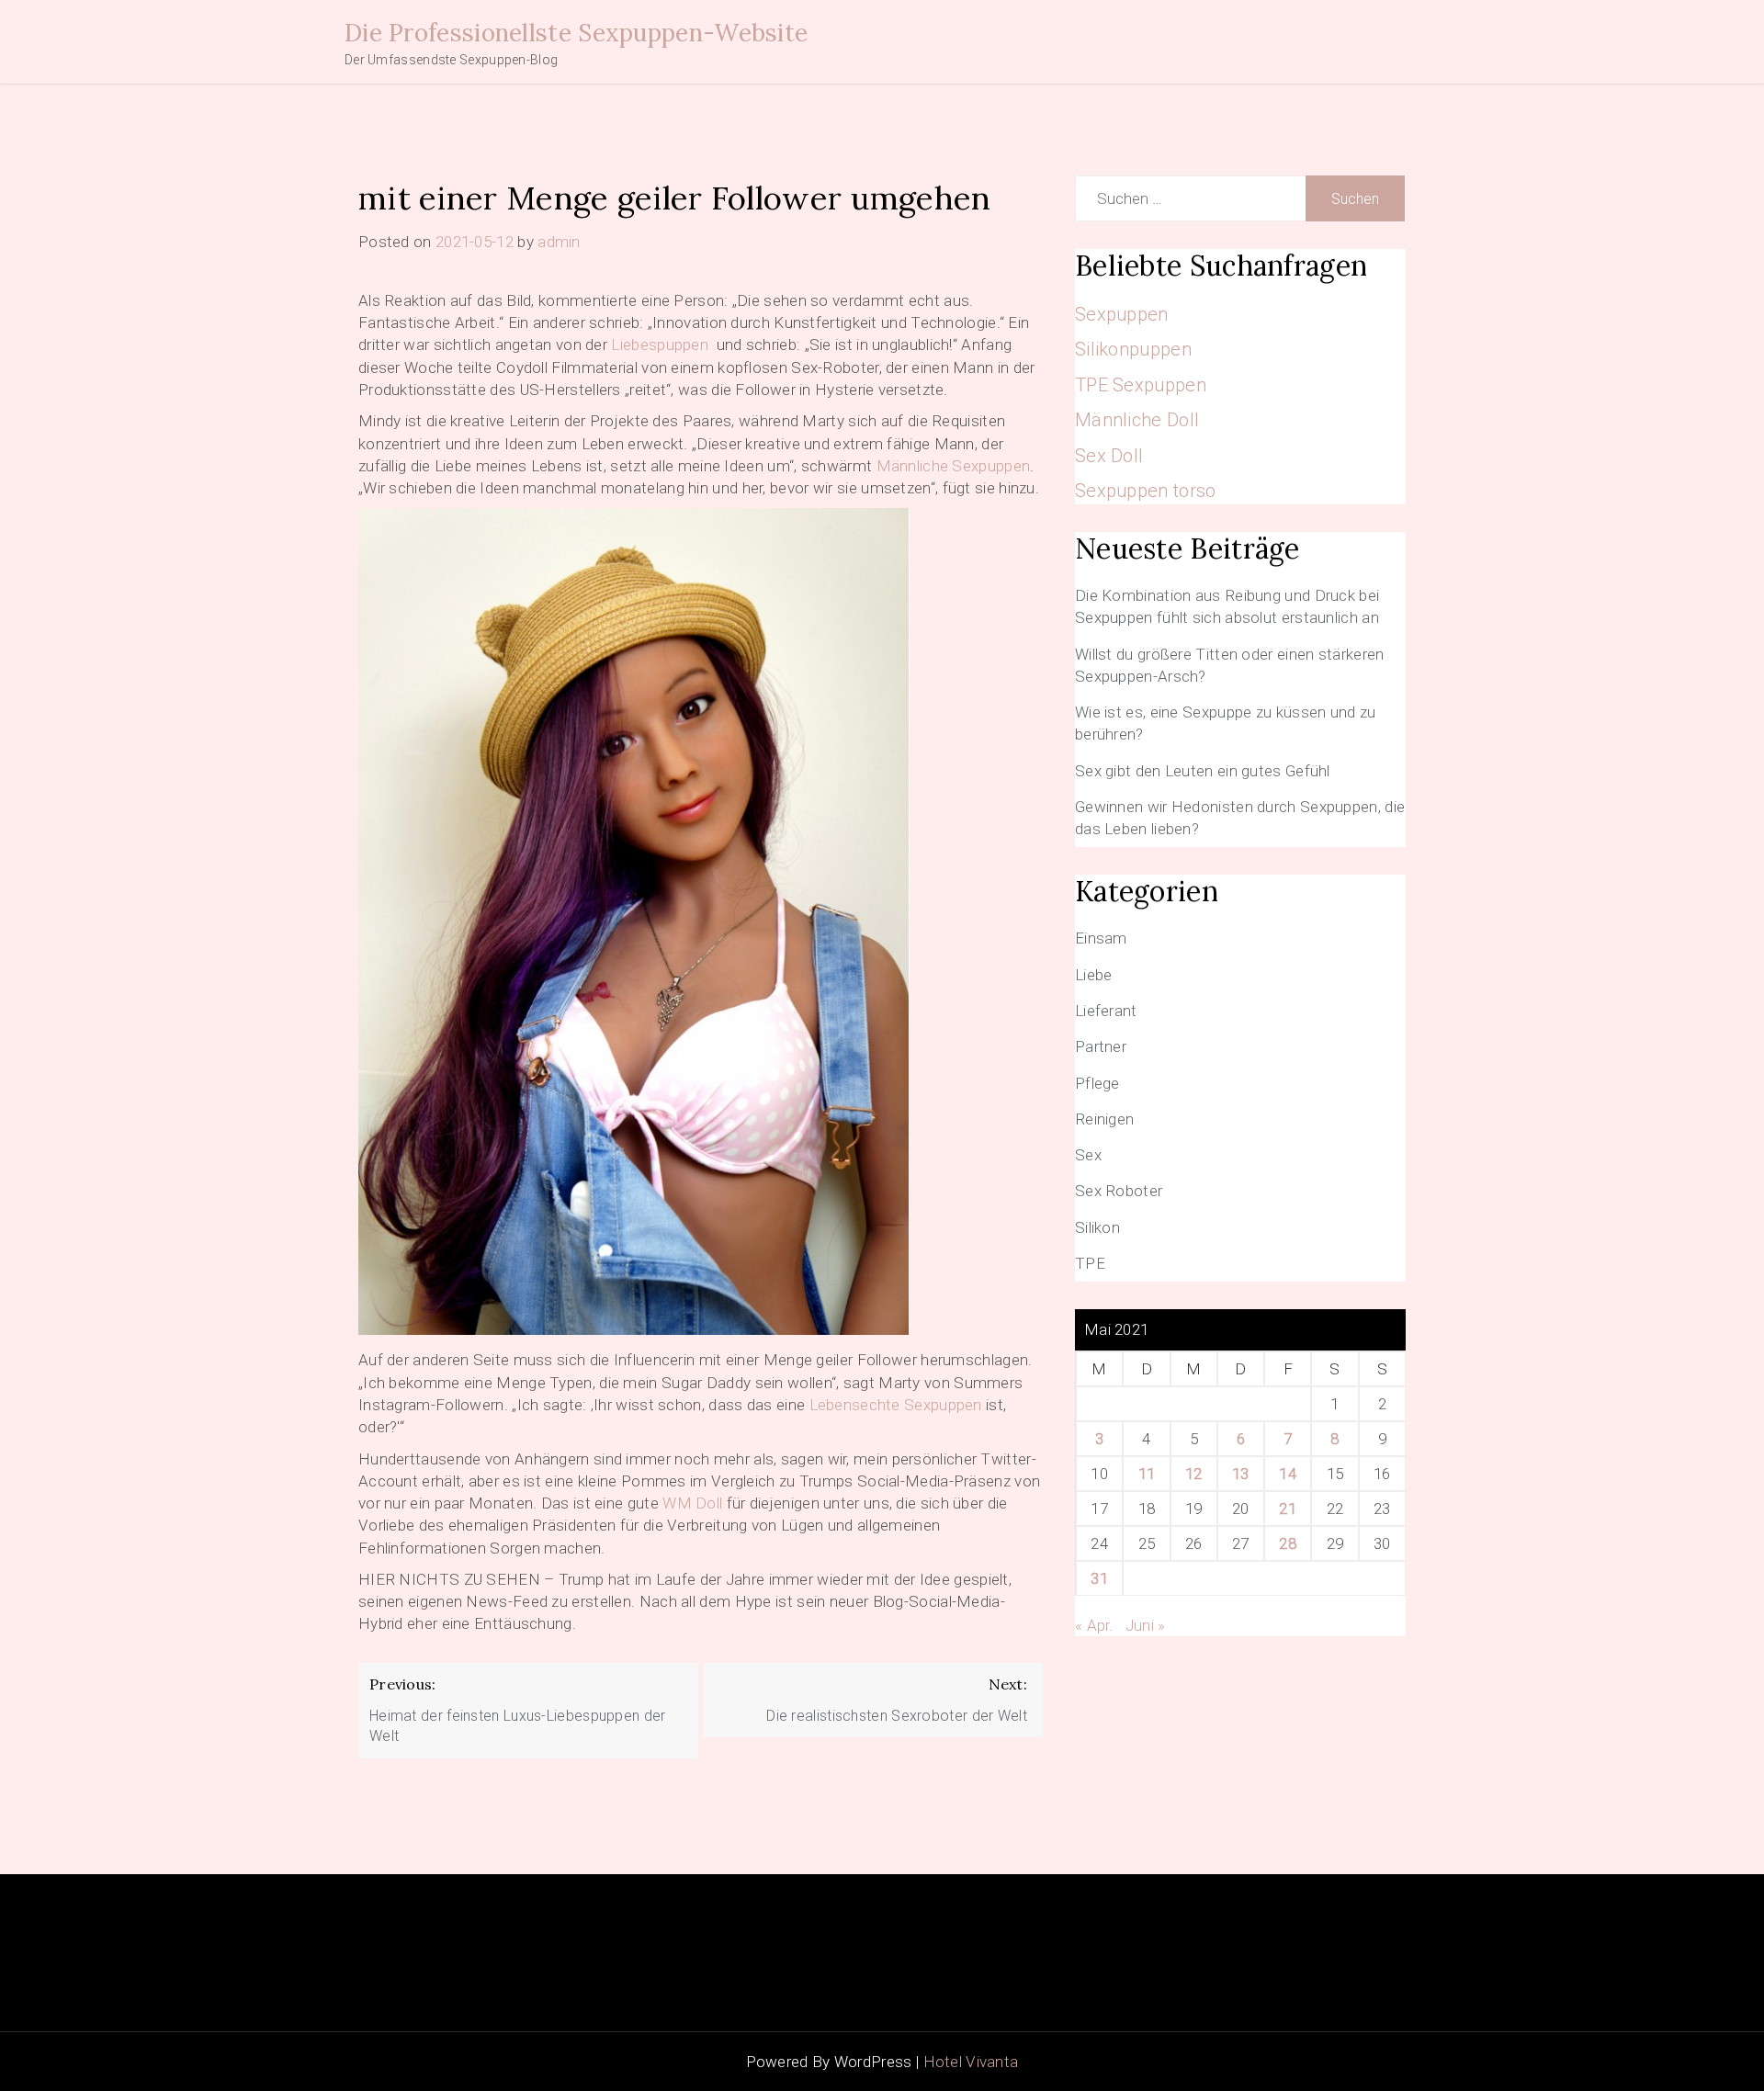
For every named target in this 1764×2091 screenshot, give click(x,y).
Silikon (1097, 1227)
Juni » (1146, 1625)
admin (559, 242)
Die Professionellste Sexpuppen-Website (576, 33)
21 (1288, 1509)
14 (1288, 1474)
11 (1147, 1474)
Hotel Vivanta (971, 2062)
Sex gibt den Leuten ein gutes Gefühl (1203, 771)
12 (1194, 1474)
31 (1099, 1578)
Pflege (1097, 1083)
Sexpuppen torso (1146, 491)
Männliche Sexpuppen (954, 466)
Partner (1101, 1046)
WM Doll (692, 1503)
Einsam (1101, 938)
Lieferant (1106, 1011)
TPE (1090, 1263)
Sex (1088, 1155)
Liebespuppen (660, 345)
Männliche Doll (1137, 420)
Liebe (1094, 975)
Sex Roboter (1119, 1191)
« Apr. (1094, 1625)
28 (1288, 1543)
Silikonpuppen (1133, 349)
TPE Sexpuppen (1141, 385)
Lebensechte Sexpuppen (896, 1405)
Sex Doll (1109, 456)
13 (1241, 1474)
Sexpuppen (1122, 314)
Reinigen (1104, 1119)
